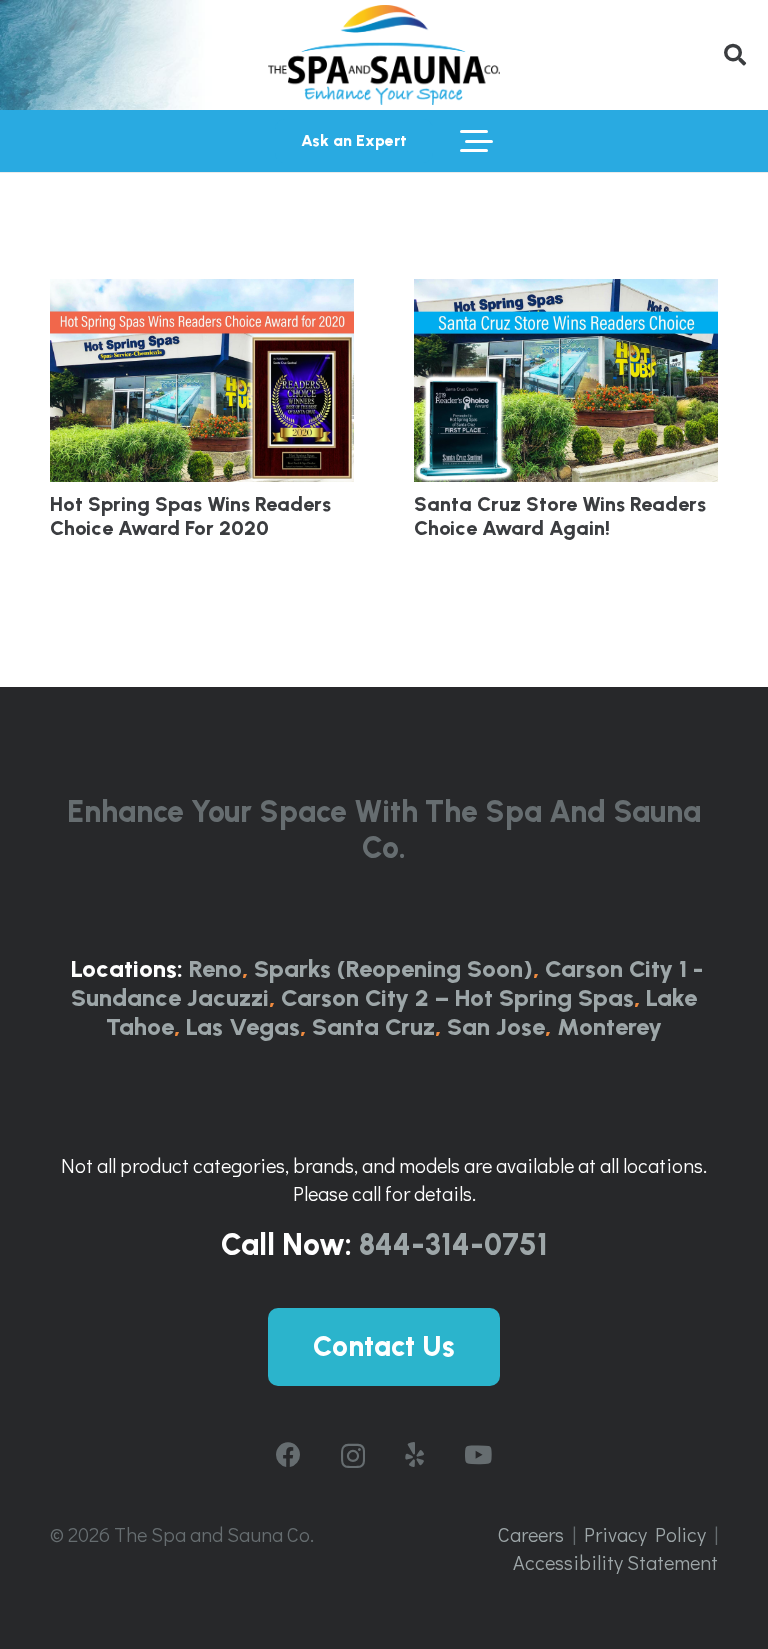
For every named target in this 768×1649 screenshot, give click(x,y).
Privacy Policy (645, 1534)
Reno (215, 968)
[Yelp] (414, 1454)
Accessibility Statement (615, 1562)
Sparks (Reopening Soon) (393, 968)
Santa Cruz (373, 1026)
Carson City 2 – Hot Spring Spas (457, 997)
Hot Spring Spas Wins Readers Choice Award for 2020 (190, 516)
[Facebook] (288, 1454)
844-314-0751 (453, 1244)
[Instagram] (353, 1456)
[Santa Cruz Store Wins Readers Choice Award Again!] (566, 380)
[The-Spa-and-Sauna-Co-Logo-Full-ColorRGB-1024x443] (383, 55)
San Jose (496, 1026)
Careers (531, 1534)
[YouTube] (478, 1454)
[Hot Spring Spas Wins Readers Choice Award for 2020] (202, 380)
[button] (735, 55)
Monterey (609, 1026)
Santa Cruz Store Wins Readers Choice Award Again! (560, 516)
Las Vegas (243, 1026)
